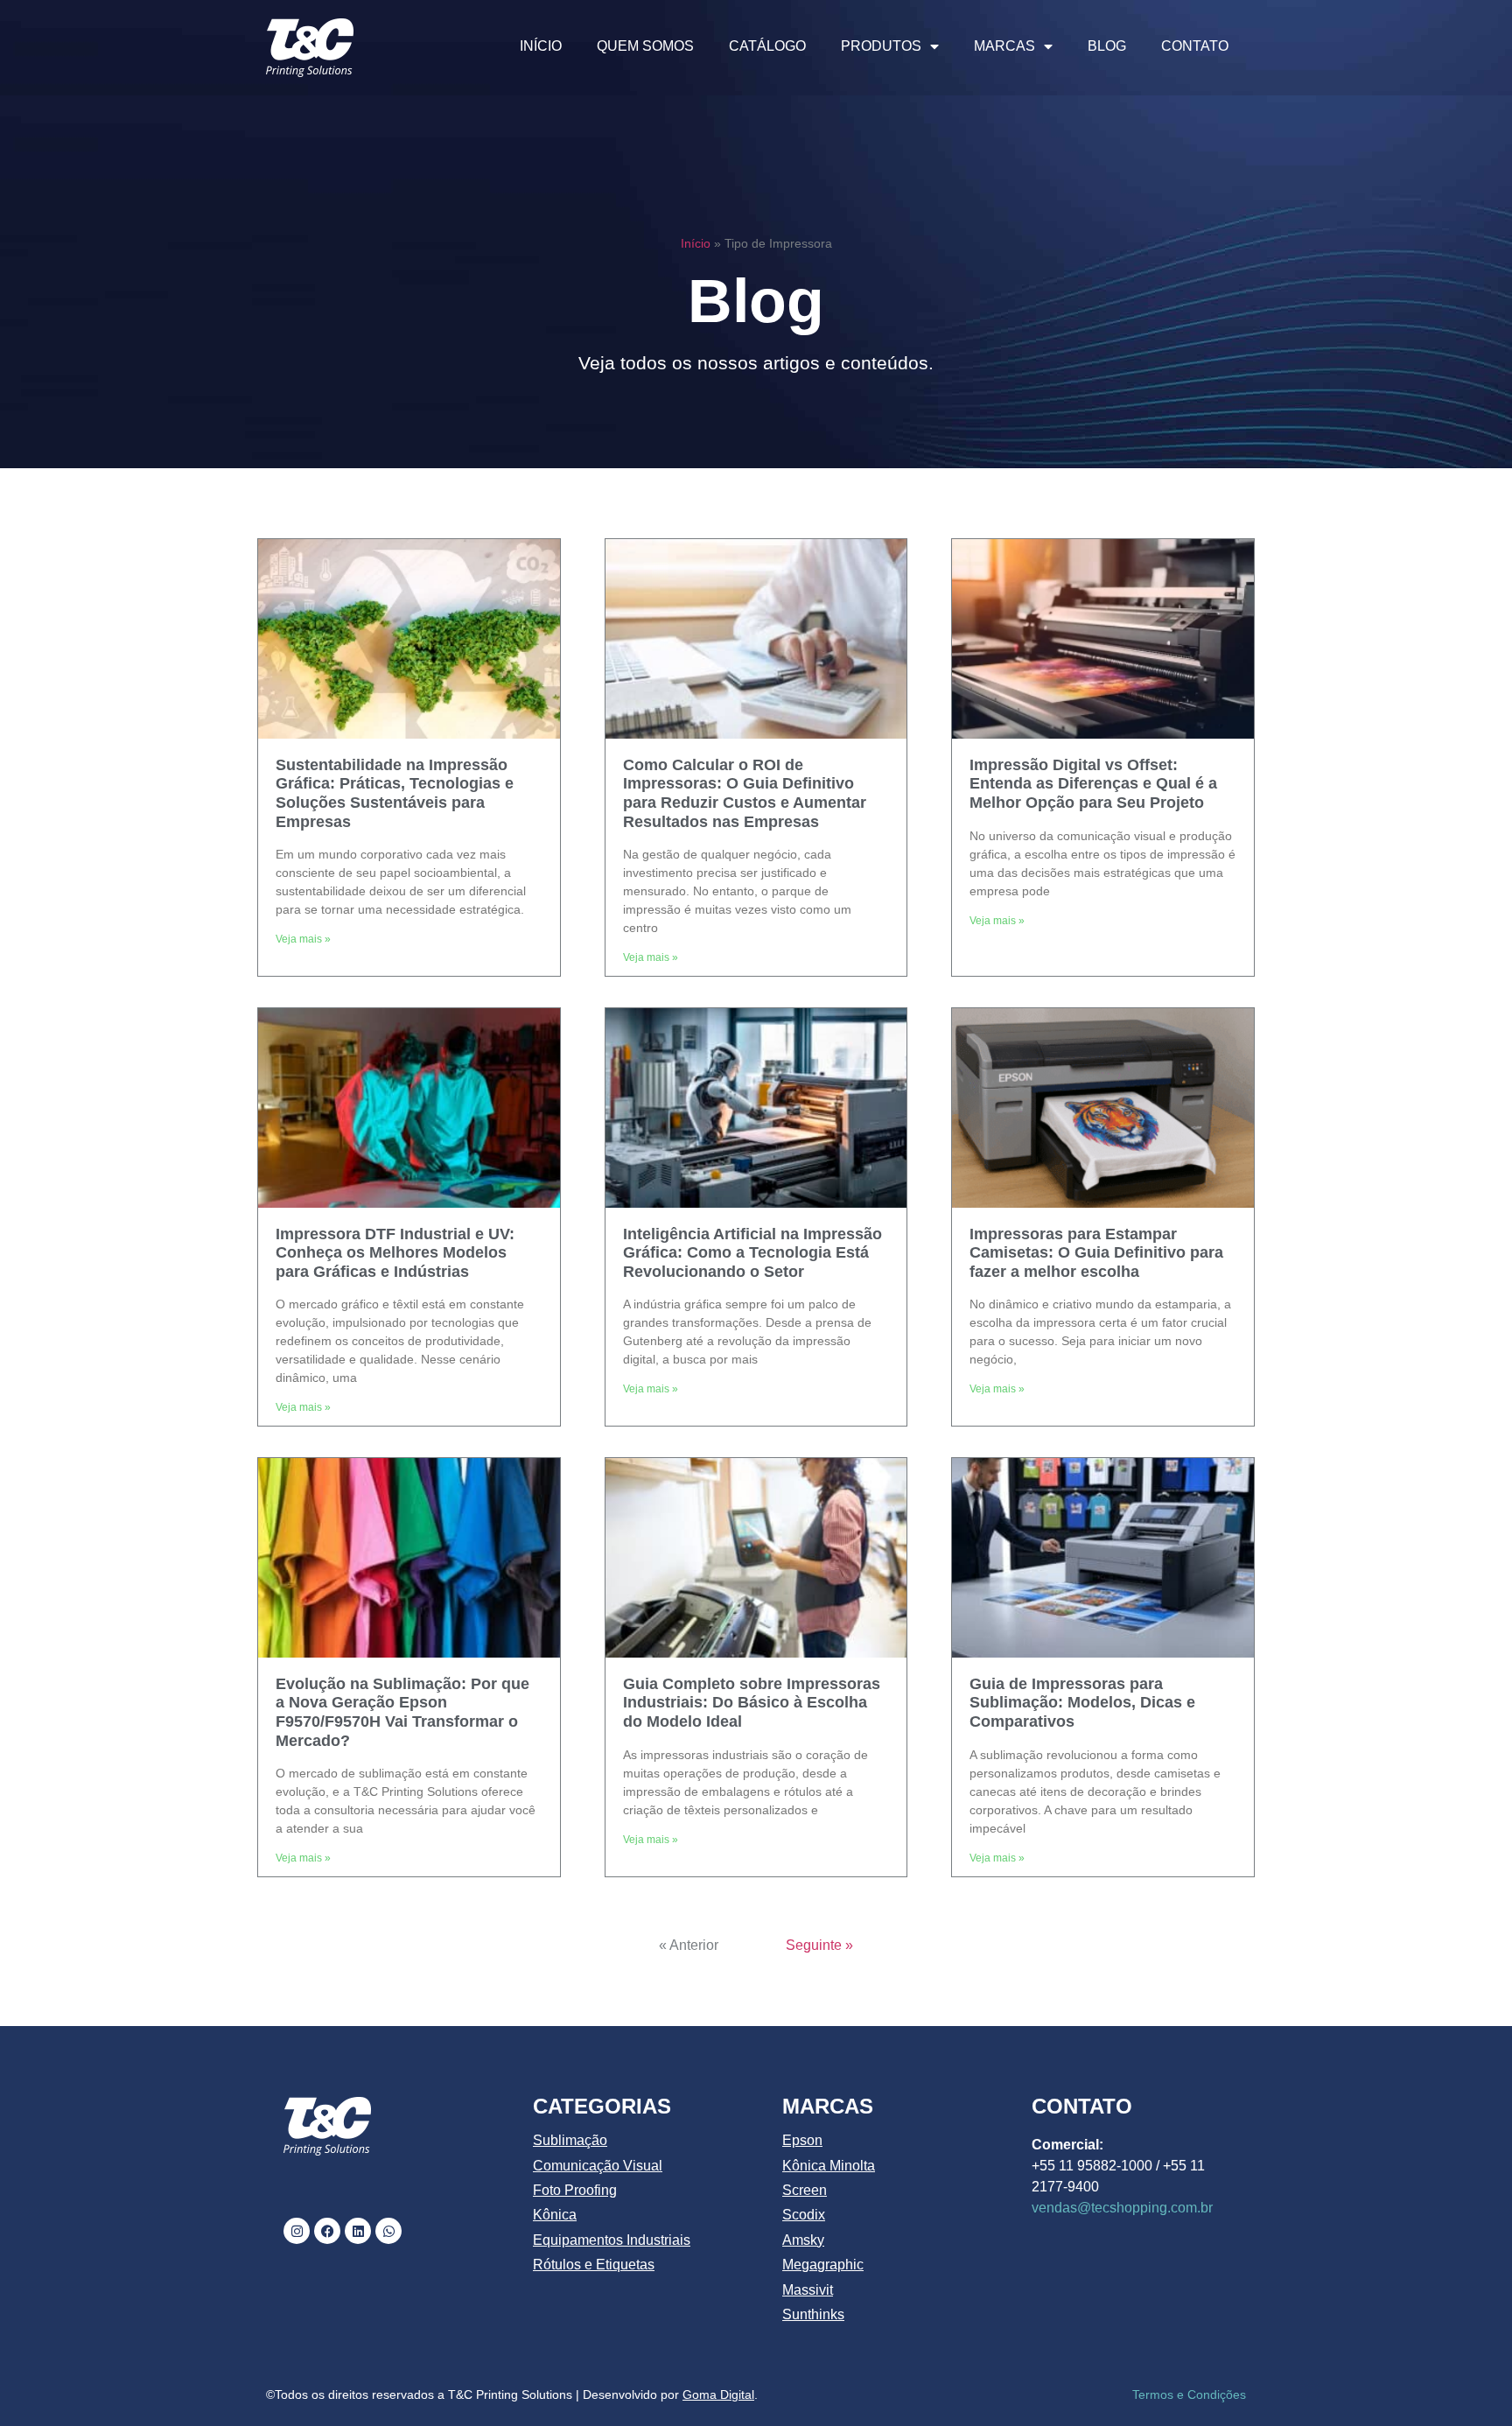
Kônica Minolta (829, 2166)
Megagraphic (823, 2265)
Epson (802, 2140)
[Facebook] (327, 2231)
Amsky (803, 2240)
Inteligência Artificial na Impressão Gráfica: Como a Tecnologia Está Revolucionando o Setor (752, 1253)
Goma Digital (718, 2394)
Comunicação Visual (598, 2166)
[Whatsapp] (388, 2231)
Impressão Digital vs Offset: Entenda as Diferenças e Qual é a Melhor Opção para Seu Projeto (1093, 784)
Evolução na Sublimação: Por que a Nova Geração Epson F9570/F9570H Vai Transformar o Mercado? (402, 1712)
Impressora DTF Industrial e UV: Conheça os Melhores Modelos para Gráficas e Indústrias (395, 1253)
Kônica (555, 2215)
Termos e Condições (1189, 2394)
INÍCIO (541, 46)
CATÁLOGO (767, 46)
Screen (805, 2190)
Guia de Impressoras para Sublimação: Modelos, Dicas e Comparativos (1082, 1703)
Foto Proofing (575, 2190)
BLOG (1107, 46)
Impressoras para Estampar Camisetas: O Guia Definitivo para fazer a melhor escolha (1096, 1253)
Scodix (804, 2215)
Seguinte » (819, 1945)
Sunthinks (813, 2314)
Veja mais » (303, 939)
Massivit (808, 2290)
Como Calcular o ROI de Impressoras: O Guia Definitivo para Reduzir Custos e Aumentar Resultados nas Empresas (745, 793)
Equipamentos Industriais (612, 2240)
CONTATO (1195, 46)
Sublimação (570, 2140)
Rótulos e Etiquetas (594, 2265)
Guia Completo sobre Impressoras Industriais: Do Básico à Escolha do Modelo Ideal (752, 1703)
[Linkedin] (358, 2231)
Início (696, 244)
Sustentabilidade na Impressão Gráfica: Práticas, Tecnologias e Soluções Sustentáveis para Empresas (395, 793)
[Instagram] (297, 2231)
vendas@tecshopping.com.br (1122, 2208)
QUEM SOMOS (645, 46)
